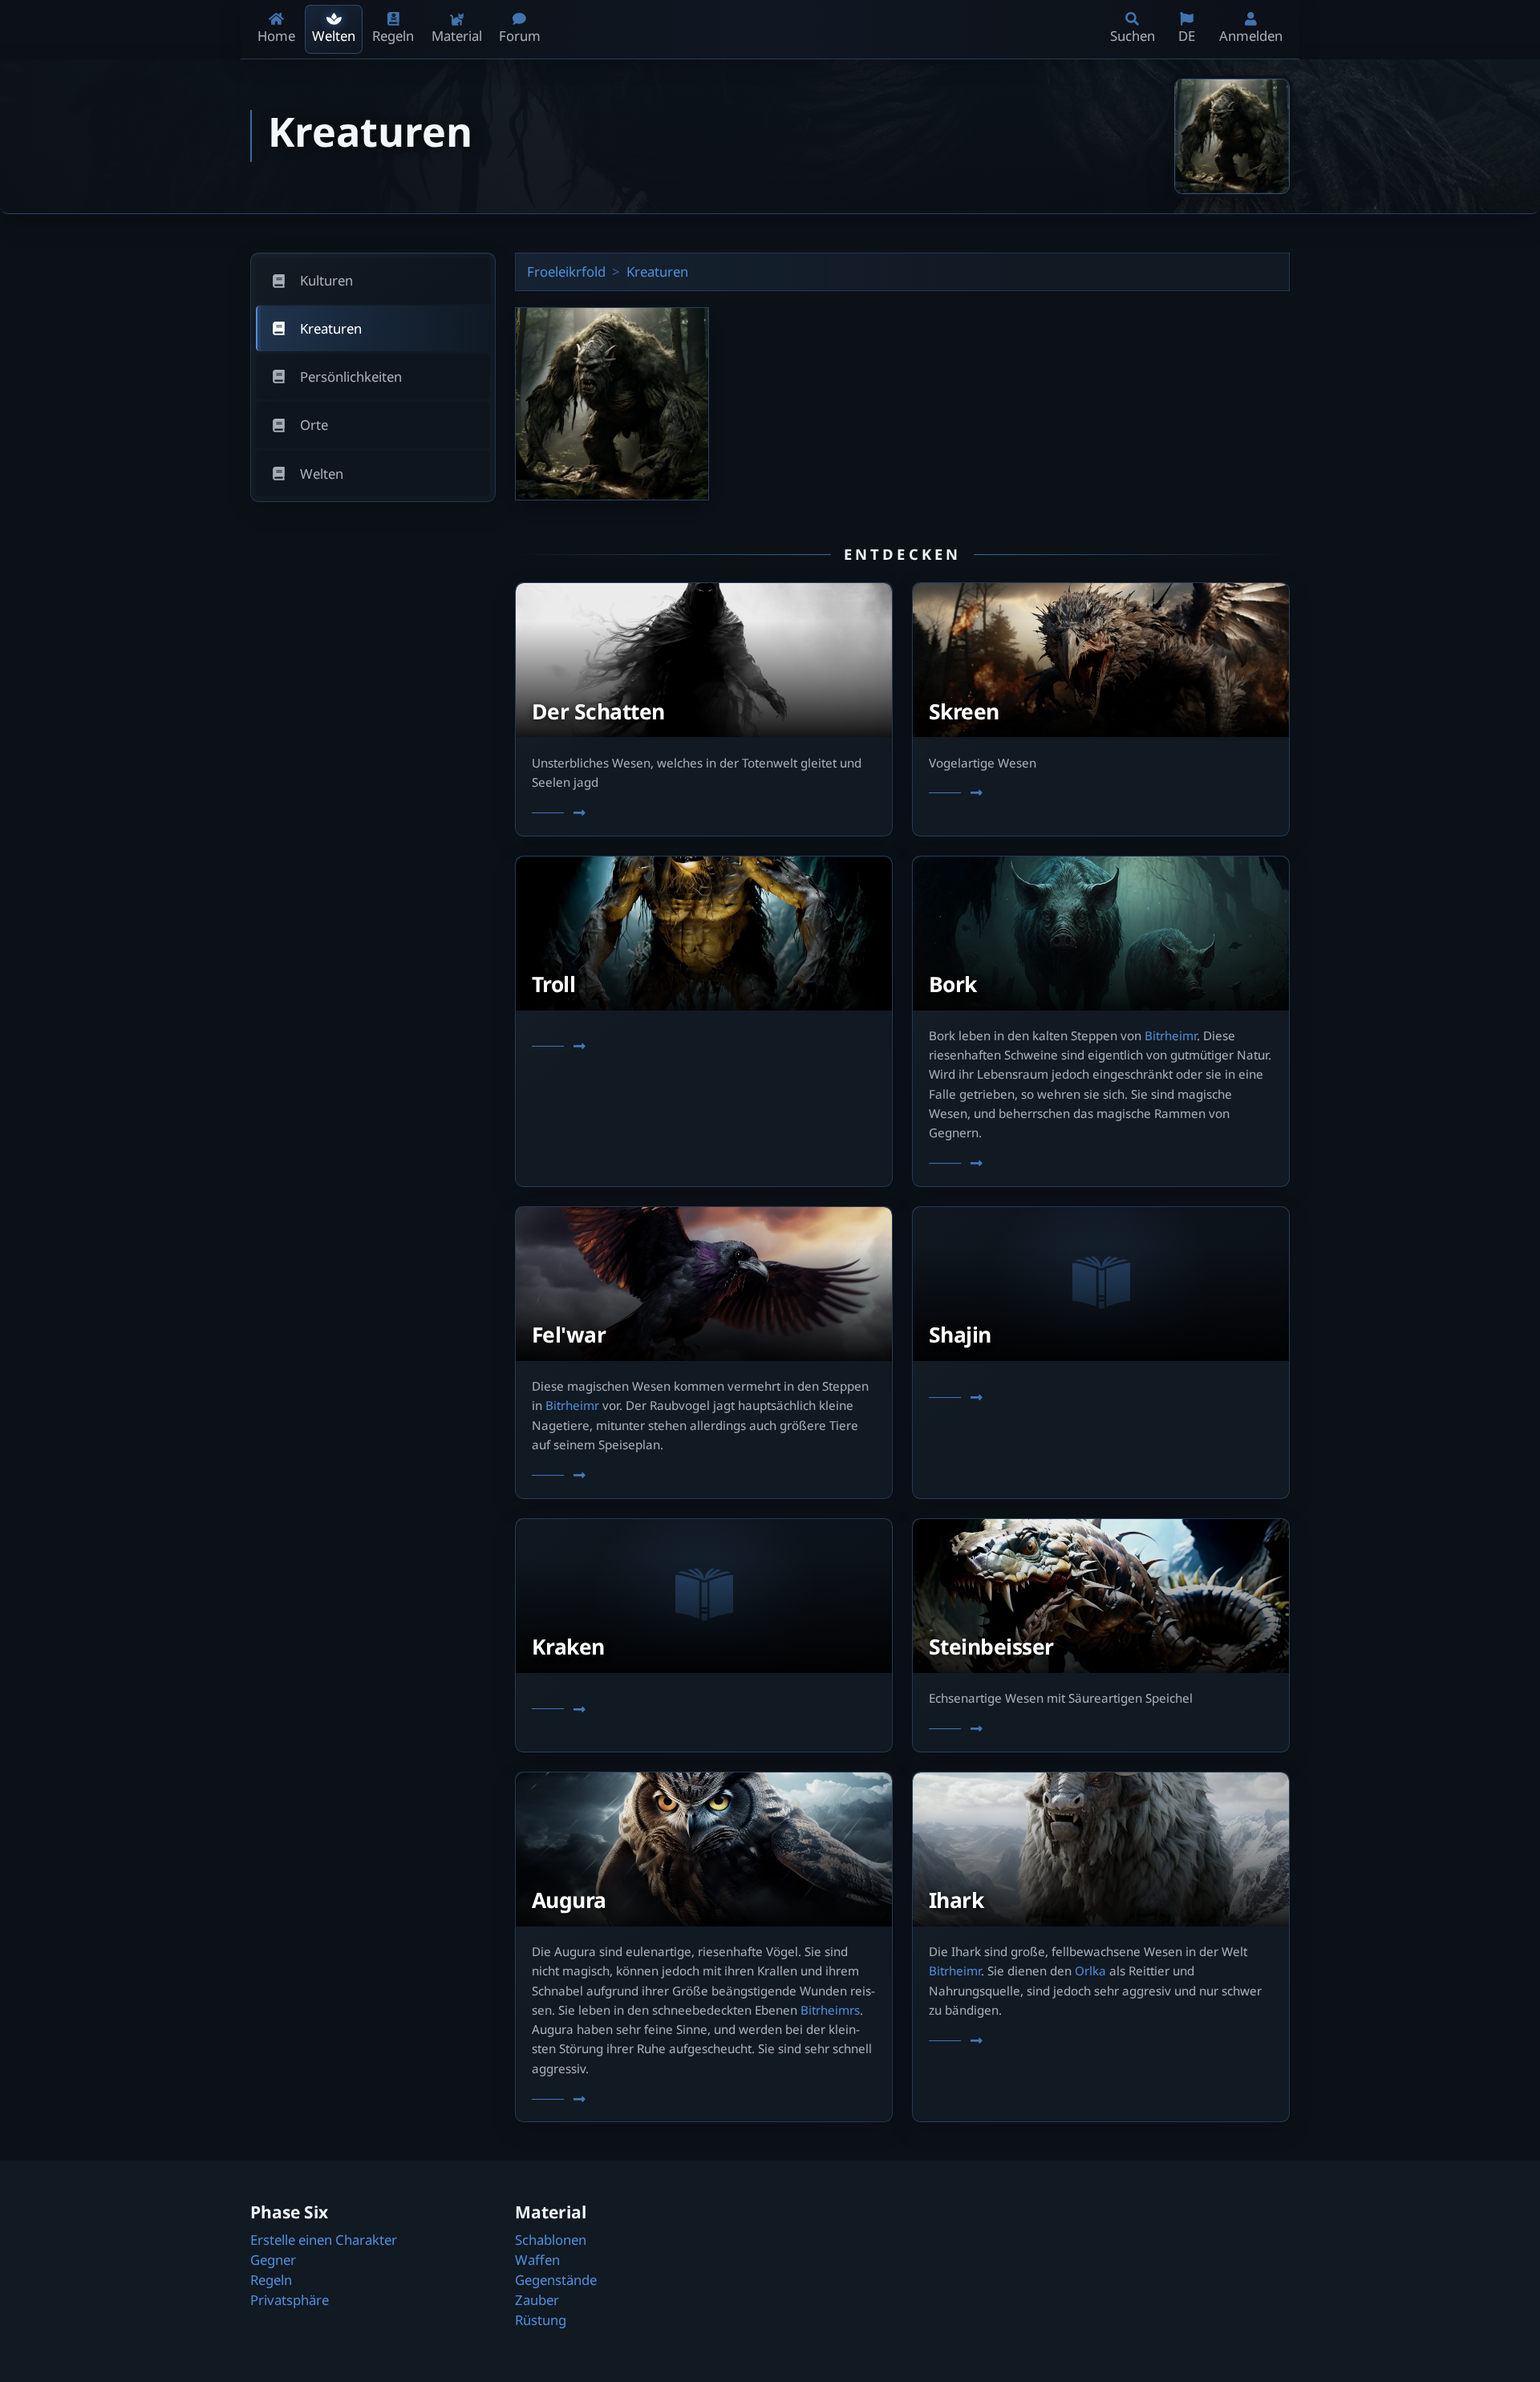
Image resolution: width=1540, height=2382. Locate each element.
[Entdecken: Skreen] (1101, 794)
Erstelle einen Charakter (324, 2240)
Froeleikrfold (566, 271)
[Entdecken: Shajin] (1101, 1398)
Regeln (271, 2280)
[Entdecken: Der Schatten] (704, 813)
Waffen (537, 2260)
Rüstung (541, 2320)
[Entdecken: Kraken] (704, 1710)
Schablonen (551, 2240)
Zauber (537, 2300)
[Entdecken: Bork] (1101, 1165)
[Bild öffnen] (1232, 136)
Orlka (1090, 1971)
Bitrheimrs (830, 2010)
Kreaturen (657, 271)
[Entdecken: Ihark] (1101, 2041)
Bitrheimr (1171, 1035)
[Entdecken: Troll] (704, 1047)
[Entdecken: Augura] (704, 2100)
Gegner (273, 2260)
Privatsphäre (290, 2300)
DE (1187, 36)
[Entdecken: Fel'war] (704, 1476)
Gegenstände (556, 2280)
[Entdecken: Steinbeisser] (1101, 1729)
